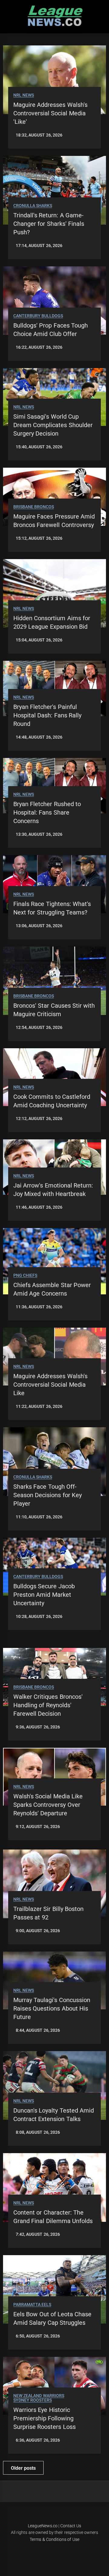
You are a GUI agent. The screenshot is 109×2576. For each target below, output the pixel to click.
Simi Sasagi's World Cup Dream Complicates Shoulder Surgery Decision (53, 425)
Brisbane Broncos (34, 507)
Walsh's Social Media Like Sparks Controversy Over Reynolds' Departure (48, 1805)
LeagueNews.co (43, 2526)
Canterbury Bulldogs (38, 316)
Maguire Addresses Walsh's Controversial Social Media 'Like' (50, 113)
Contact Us (71, 2526)
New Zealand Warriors (39, 2396)
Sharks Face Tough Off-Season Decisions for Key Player (48, 1495)
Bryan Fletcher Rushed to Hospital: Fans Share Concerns (47, 812)
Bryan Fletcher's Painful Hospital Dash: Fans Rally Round (47, 715)
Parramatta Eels (32, 2305)
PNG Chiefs (25, 1275)
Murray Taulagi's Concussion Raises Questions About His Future (52, 2008)
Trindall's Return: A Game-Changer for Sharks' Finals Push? (49, 224)
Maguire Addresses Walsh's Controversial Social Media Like (50, 1385)
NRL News (24, 95)
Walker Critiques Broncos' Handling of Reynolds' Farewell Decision (48, 1705)
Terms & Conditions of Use (54, 2539)
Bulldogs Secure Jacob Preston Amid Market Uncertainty (44, 1595)
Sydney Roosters (33, 2400)
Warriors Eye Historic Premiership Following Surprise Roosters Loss (45, 2418)
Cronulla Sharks (33, 206)
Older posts (23, 2468)
